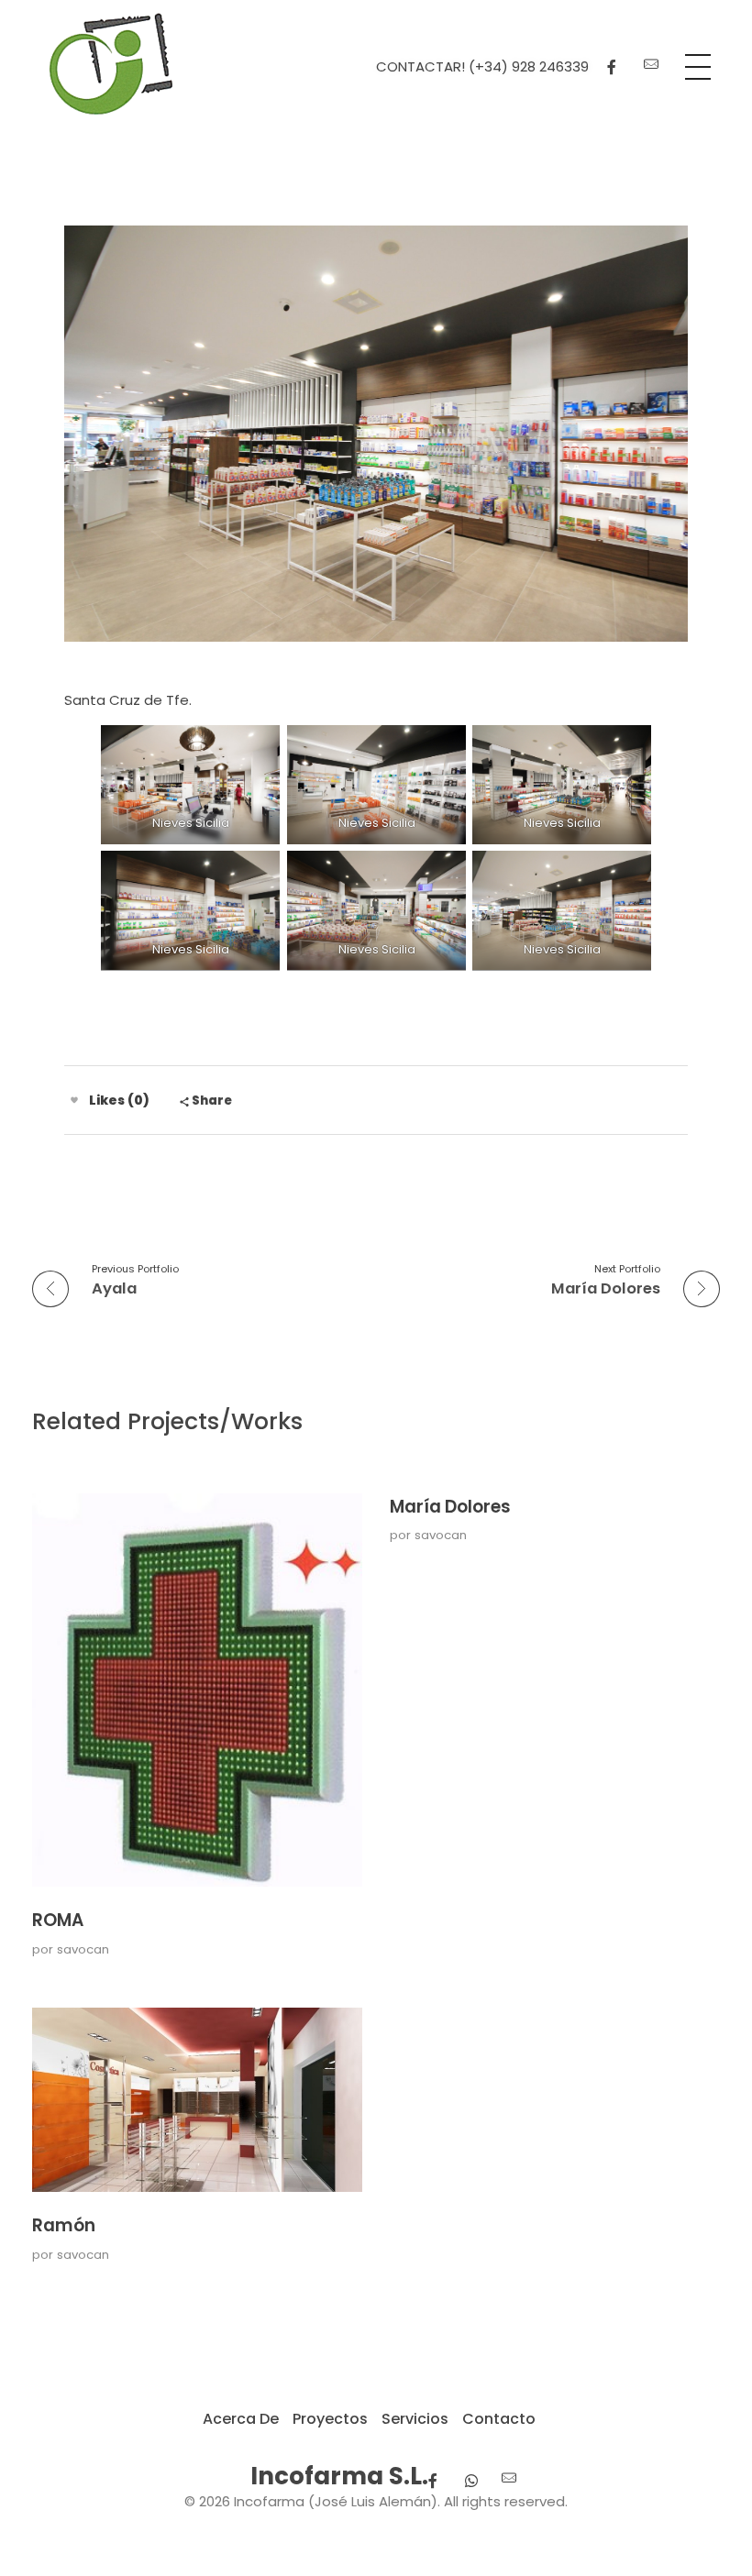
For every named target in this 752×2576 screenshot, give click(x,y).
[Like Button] (74, 1100)
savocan (83, 1949)
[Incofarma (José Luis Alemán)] (111, 64)
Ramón (64, 2225)
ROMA (58, 1920)
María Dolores (450, 1507)
